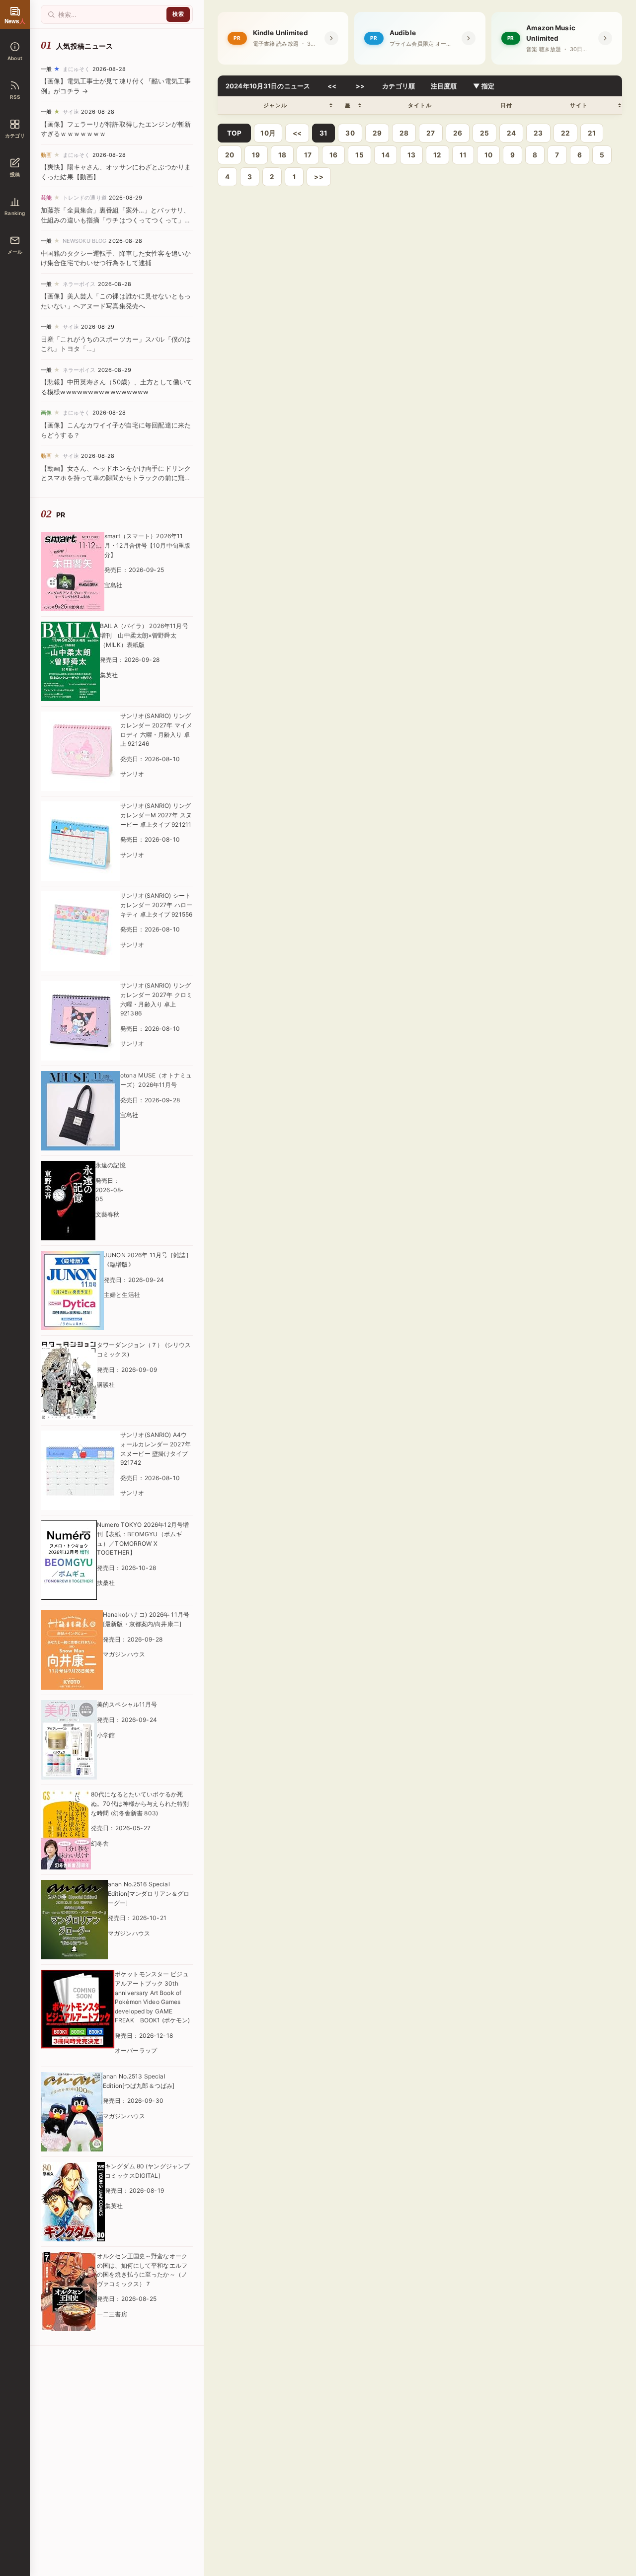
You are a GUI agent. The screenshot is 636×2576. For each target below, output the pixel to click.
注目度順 (444, 86)
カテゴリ (15, 136)
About (15, 58)
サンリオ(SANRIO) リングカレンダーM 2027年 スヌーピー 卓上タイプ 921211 (156, 815)
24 (511, 133)
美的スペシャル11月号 (127, 1704)
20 (230, 155)
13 (411, 155)
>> (360, 86)
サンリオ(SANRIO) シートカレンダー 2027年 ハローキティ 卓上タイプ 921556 (156, 905)
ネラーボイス (79, 284)
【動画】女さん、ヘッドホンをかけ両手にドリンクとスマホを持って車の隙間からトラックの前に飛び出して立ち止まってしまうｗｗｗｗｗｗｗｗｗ (116, 478)
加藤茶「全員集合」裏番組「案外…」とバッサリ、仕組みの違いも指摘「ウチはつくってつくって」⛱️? (115, 220)
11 (463, 155)
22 (565, 133)
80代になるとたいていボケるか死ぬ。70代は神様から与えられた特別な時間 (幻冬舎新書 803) (140, 1803)
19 (256, 155)
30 (350, 133)
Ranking (15, 213)
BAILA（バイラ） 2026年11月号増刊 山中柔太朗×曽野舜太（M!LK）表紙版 (144, 635)
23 (538, 133)
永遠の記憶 (111, 1165)
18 (282, 155)
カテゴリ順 (398, 86)
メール (15, 252)
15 (359, 155)
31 (323, 133)
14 (386, 155)
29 (377, 133)
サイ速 (71, 112)
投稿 (15, 174)
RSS (15, 97)
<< (332, 86)
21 (592, 133)
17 (308, 155)
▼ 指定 (484, 86)
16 (333, 155)
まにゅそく (77, 69)
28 (404, 133)
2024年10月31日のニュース (268, 86)
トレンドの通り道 (85, 198)
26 (458, 133)
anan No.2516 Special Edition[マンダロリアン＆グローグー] (149, 1893)
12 (437, 155)
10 (488, 155)
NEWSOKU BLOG (85, 241)
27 (431, 133)
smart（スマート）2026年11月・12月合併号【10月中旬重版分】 (147, 545)
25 (484, 133)
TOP (234, 133)
